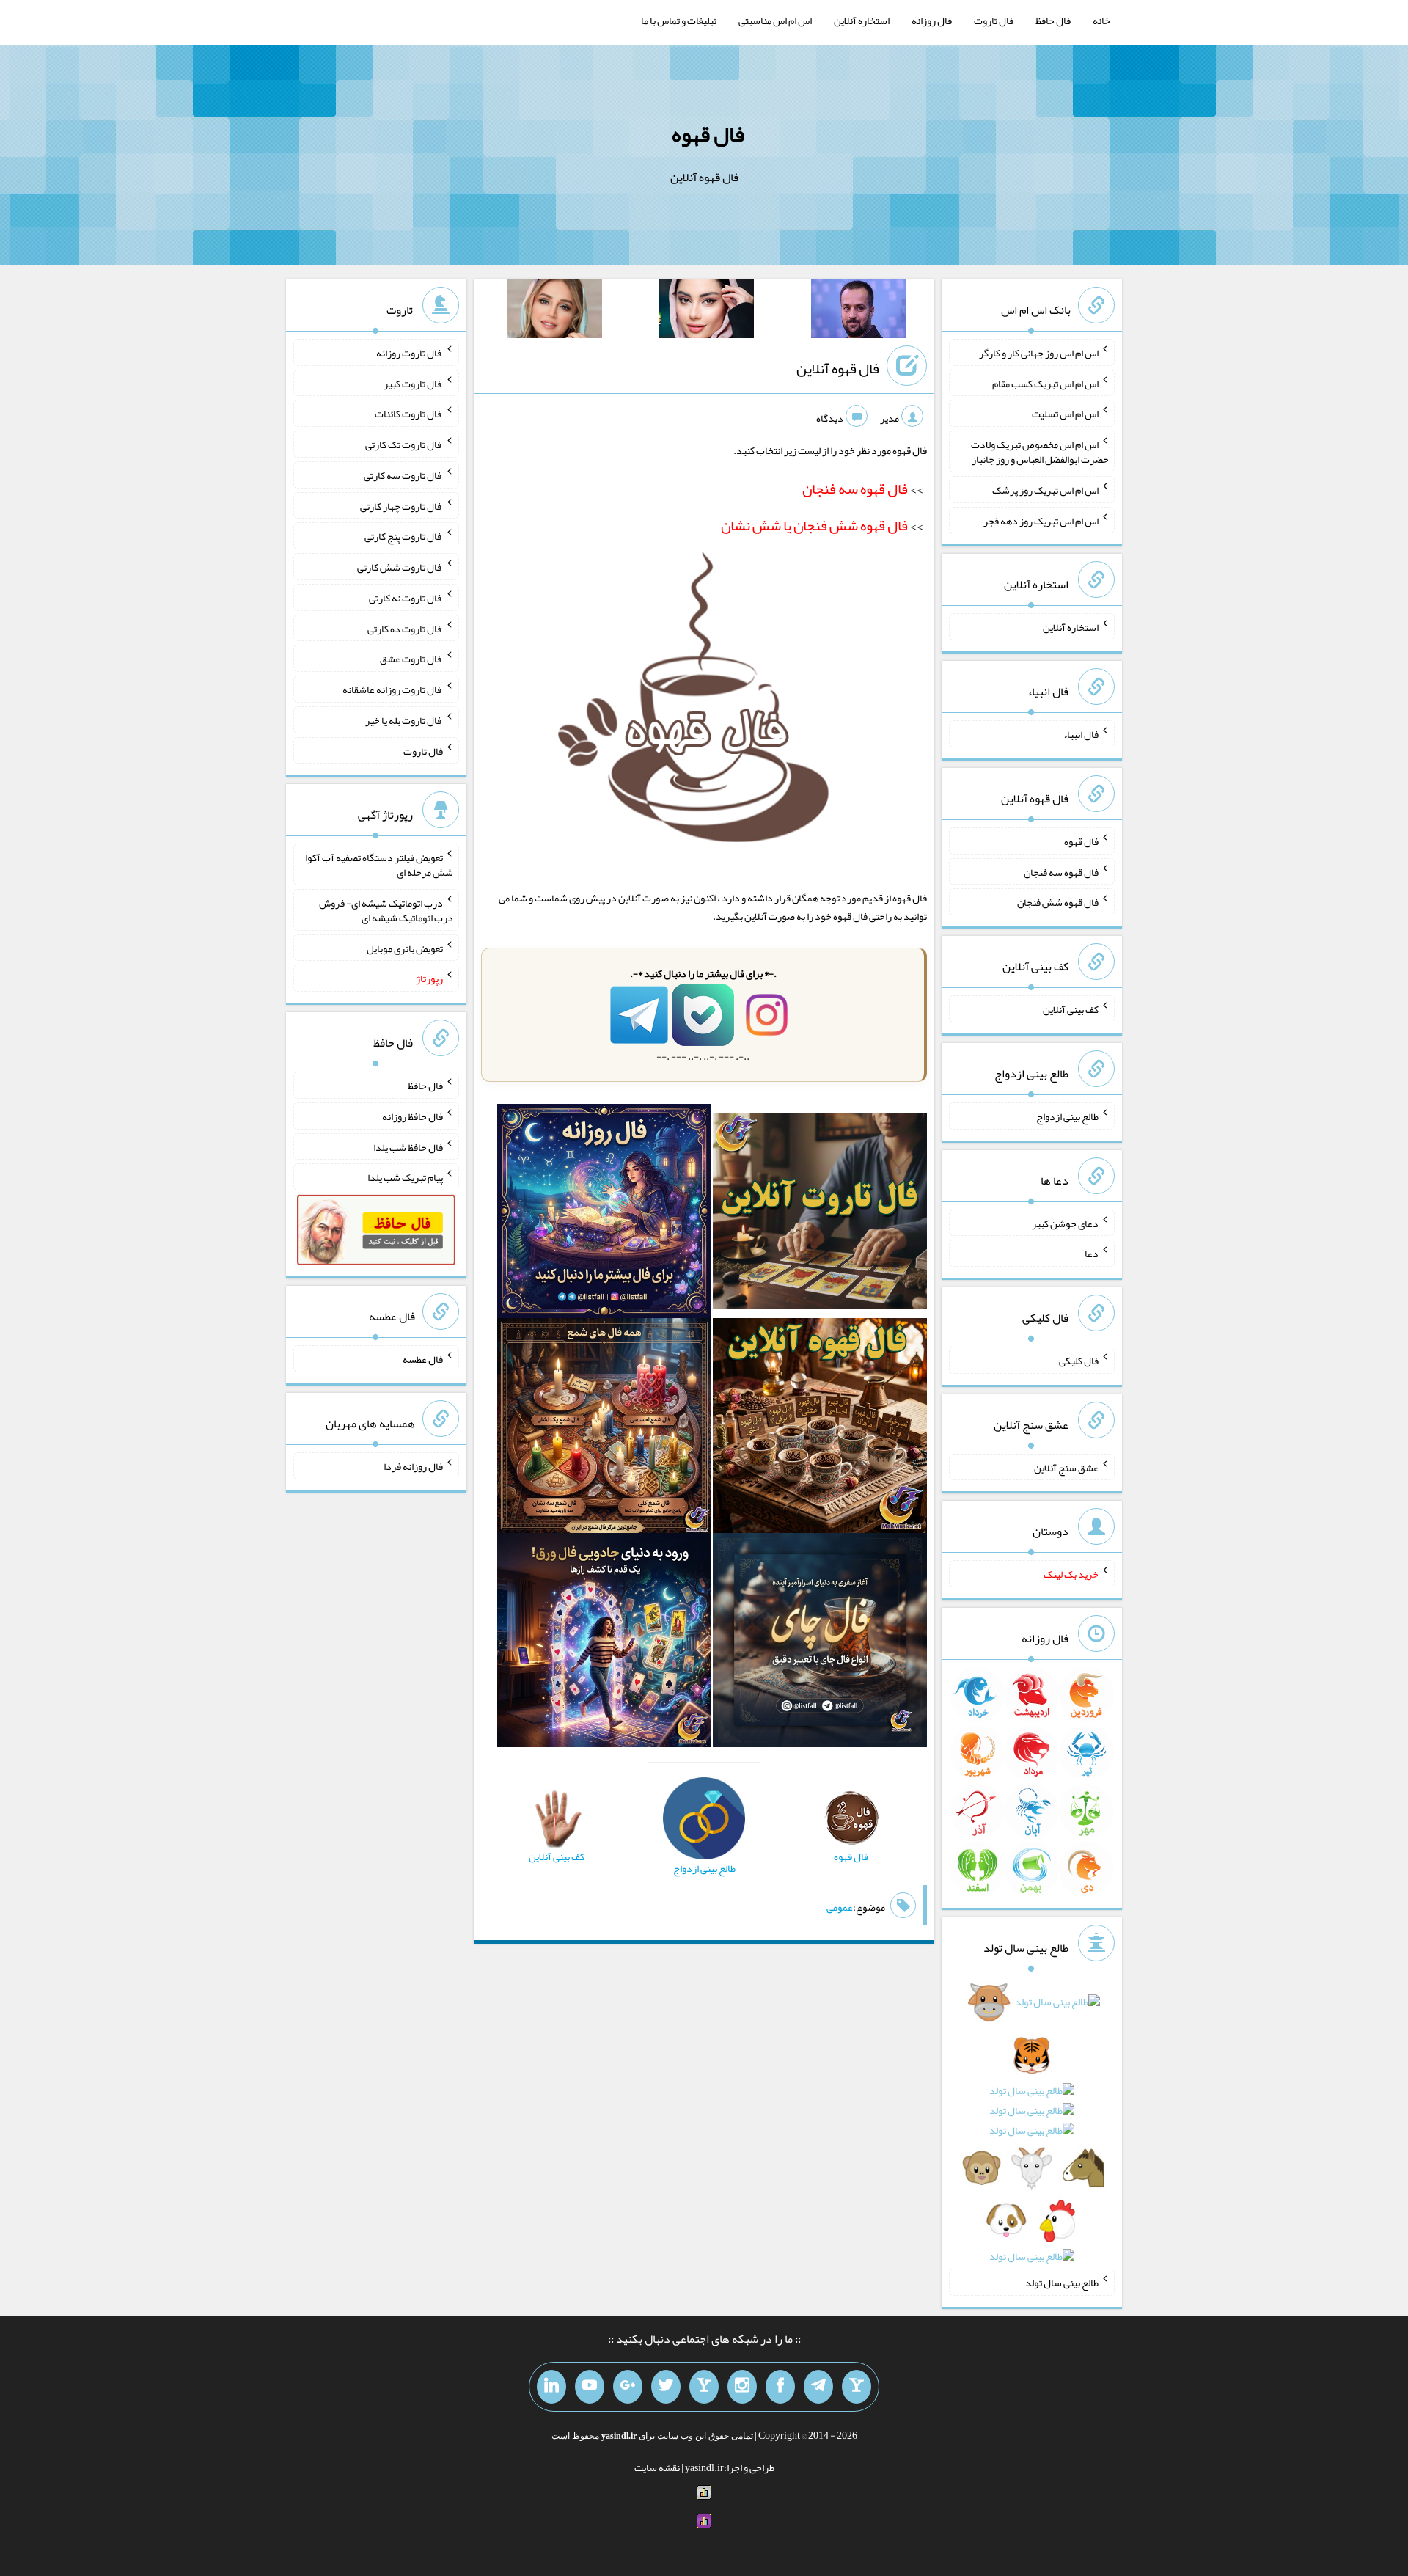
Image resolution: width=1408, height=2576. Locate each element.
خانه (1101, 21)
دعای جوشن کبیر (1065, 1223)
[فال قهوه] (820, 1429)
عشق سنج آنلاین (1066, 1467)
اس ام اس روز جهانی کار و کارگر (1039, 353)
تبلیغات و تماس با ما (679, 21)
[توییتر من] (666, 2387)
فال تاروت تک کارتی (404, 444)
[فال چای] (820, 1643)
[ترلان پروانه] (706, 312)
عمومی (840, 1907)
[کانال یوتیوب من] (590, 2387)
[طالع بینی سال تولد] (1032, 2134)
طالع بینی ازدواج (1067, 1116)
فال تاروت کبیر (413, 383)
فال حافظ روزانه (412, 1116)
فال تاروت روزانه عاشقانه (393, 689)
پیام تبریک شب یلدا (405, 1177)
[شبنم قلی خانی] (554, 312)
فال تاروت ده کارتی (405, 628)
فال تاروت (994, 21)
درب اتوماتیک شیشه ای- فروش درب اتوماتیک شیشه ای (386, 910)
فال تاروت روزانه (410, 353)
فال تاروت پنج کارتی (404, 536)
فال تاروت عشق (411, 659)
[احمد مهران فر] (859, 312)
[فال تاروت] (820, 1214)
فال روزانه (932, 21)
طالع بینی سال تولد (1062, 2283)
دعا (1092, 1254)
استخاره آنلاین (862, 21)
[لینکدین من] (551, 2387)
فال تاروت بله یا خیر (404, 720)
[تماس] (704, 2387)
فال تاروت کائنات (409, 414)
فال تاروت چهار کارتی (401, 505)
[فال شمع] (604, 1429)
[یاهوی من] (857, 2387)
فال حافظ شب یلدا (408, 1146)
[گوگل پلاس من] (628, 2387)
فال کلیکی (1079, 1361)
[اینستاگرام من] (742, 2387)
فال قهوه (708, 134)
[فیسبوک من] (780, 2387)
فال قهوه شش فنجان (1058, 902)
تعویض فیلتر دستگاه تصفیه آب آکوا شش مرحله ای (379, 865)
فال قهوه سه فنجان (1061, 871)
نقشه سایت (657, 2467)
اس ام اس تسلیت (1065, 414)
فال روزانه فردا (413, 1466)
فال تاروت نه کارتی (406, 598)
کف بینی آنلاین (1071, 1009)
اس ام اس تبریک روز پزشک (1045, 490)
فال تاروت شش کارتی (400, 567)
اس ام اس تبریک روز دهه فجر (1041, 520)
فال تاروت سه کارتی (403, 475)
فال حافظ (1053, 21)
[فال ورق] (604, 1643)
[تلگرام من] (818, 2387)
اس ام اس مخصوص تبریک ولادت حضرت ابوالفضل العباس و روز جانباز (1040, 452)
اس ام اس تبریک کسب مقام (1045, 383)
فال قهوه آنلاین (838, 368)
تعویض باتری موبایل (405, 948)
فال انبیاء (1081, 734)
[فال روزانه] (604, 1214)
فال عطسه (423, 1359)
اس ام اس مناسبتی (775, 21)
